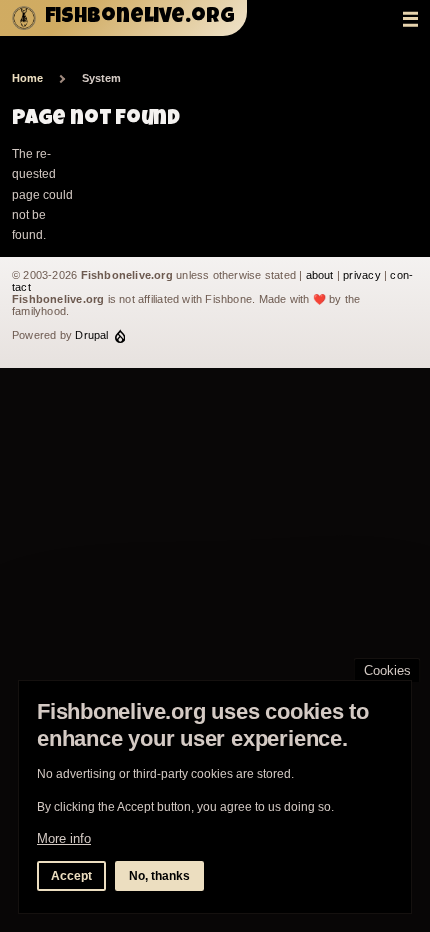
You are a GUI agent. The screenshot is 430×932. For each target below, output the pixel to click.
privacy (361, 275)
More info (64, 838)
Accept (71, 876)
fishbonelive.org (140, 17)
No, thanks (159, 876)
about (320, 275)
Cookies (387, 670)
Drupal (91, 335)
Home (27, 78)
